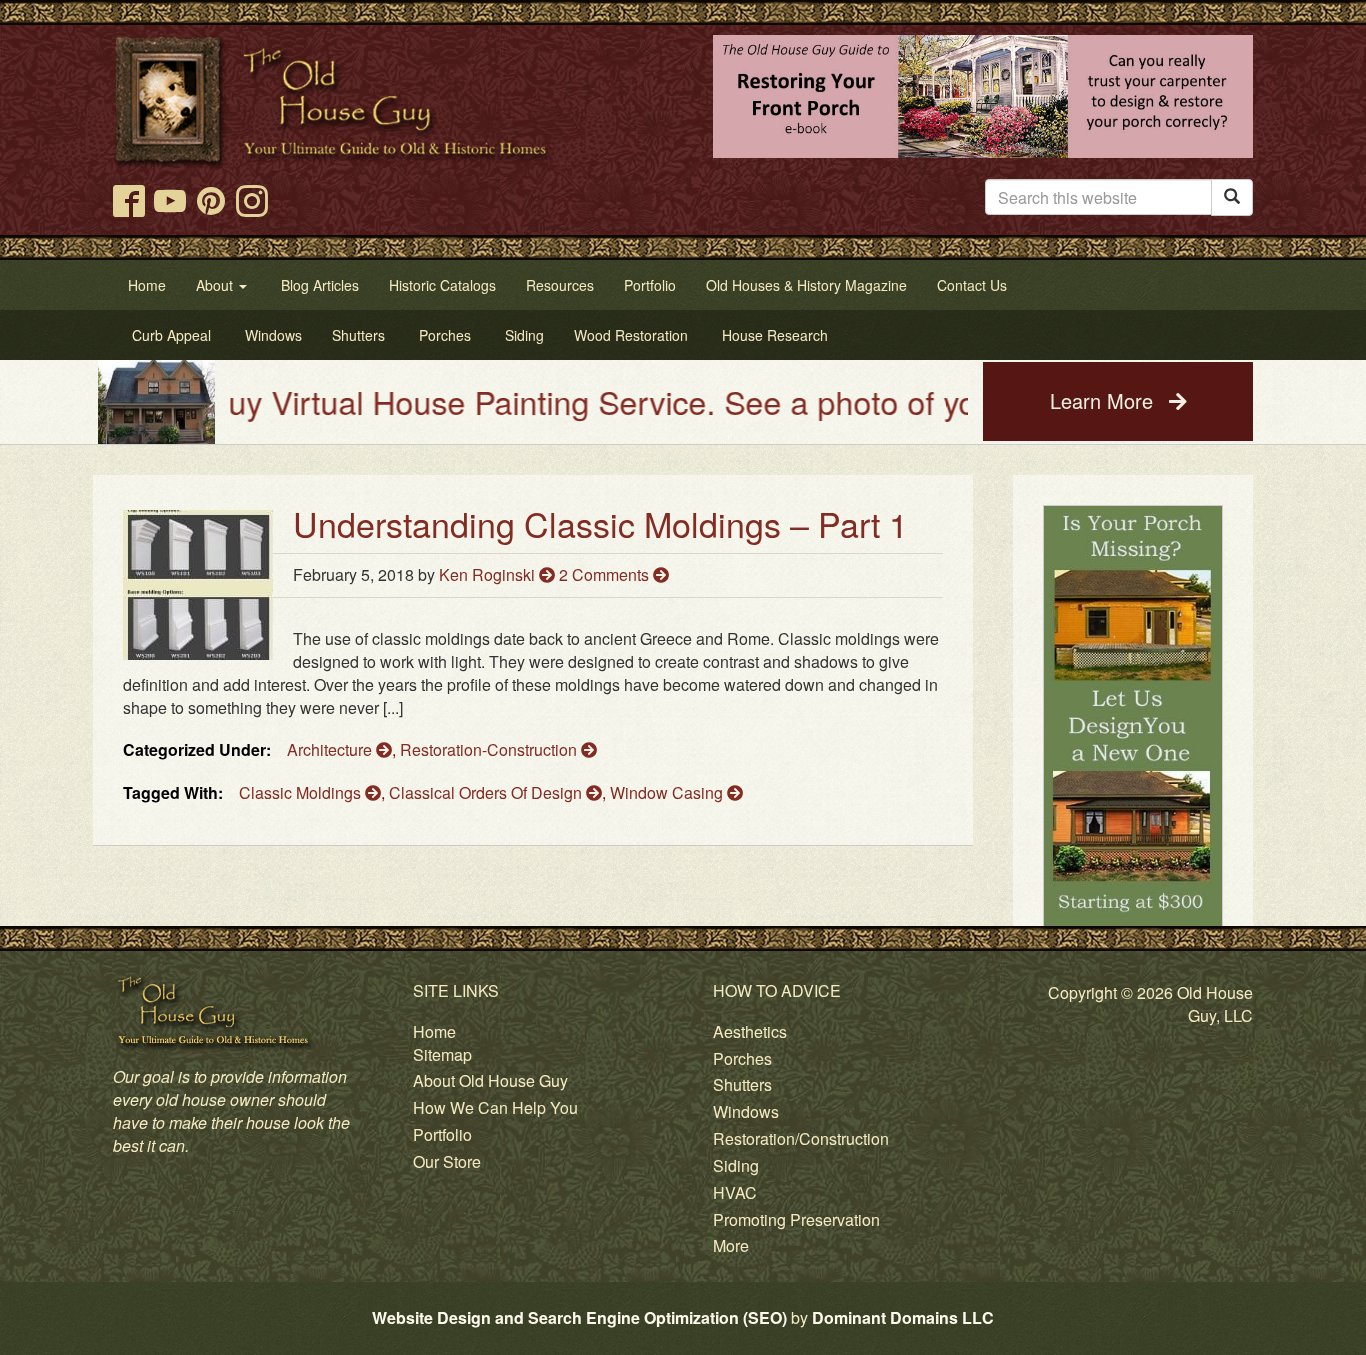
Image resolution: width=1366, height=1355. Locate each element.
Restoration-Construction (490, 749)
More (731, 1245)
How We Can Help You (495, 1107)
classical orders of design (487, 792)
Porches (742, 1058)
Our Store (447, 1161)
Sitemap (442, 1054)
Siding (736, 1165)
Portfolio (442, 1134)
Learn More (1104, 400)
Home (434, 1031)
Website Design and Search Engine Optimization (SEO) (579, 1317)
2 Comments (606, 574)
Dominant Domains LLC (903, 1317)
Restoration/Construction (801, 1138)
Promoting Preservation (796, 1219)
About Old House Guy (490, 1080)
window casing (668, 792)
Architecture (331, 749)
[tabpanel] (1133, 732)
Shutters (742, 1084)
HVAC (735, 1192)
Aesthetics (750, 1031)
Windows (746, 1111)
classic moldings (302, 792)
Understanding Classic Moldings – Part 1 (600, 523)
